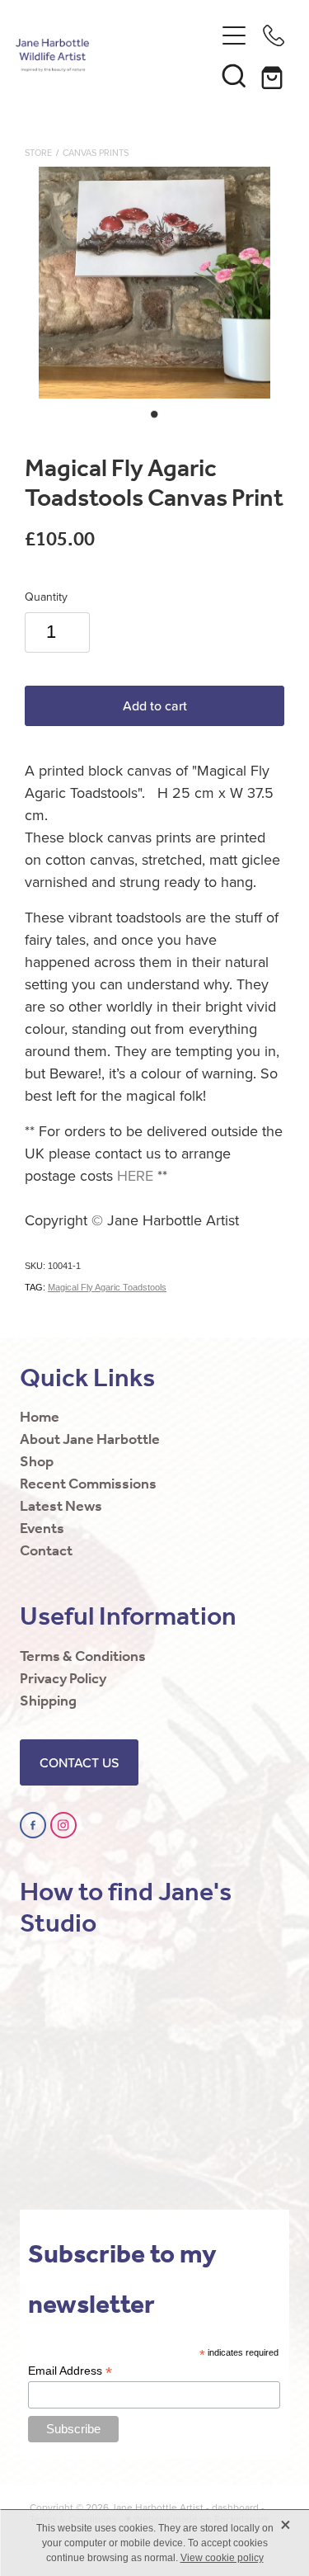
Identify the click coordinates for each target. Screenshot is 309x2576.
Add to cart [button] (155, 705)
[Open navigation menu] (234, 35)
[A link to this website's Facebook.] (33, 1825)
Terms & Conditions (83, 1657)
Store (38, 153)
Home (40, 1418)
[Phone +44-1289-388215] (274, 35)
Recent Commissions (88, 1484)
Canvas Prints (96, 153)
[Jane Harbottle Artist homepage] (115, 55)
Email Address (70, 2371)
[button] (234, 75)
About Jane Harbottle (90, 1440)
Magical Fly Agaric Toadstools (107, 1287)
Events (42, 1529)
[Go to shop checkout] (274, 75)
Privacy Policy (63, 1679)
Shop (37, 1462)
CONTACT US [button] (79, 1762)
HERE (135, 1175)
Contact (46, 1551)
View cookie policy (222, 2558)
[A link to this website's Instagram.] (63, 1825)
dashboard (235, 2507)
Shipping (48, 1701)
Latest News (61, 1507)
